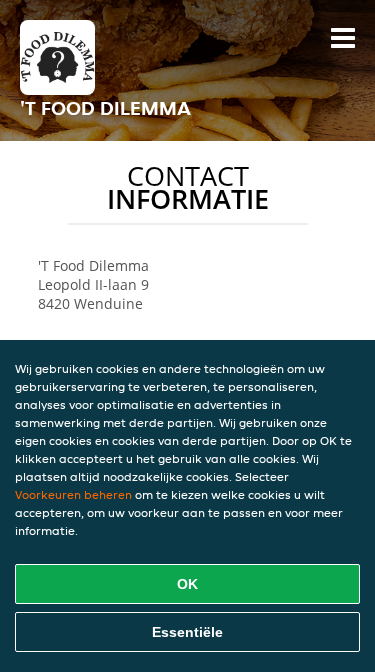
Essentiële (187, 632)
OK (187, 584)
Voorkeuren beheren (73, 494)
